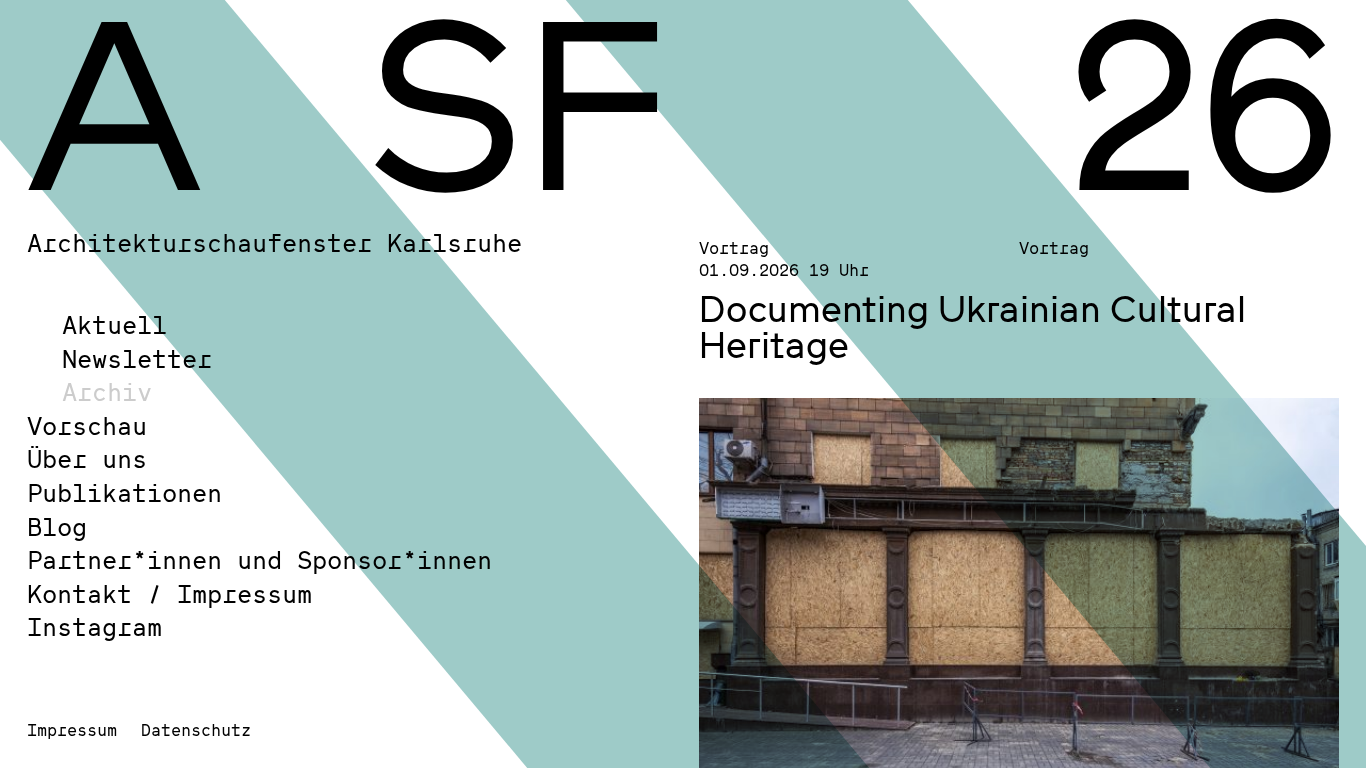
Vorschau (87, 425)
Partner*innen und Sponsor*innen (259, 559)
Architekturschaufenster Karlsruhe (274, 242)
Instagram (94, 626)
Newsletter (137, 358)
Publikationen (124, 492)
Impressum (72, 729)
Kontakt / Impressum (169, 593)
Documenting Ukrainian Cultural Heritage (972, 326)
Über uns (87, 458)
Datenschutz (196, 729)
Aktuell (114, 324)
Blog (57, 526)
